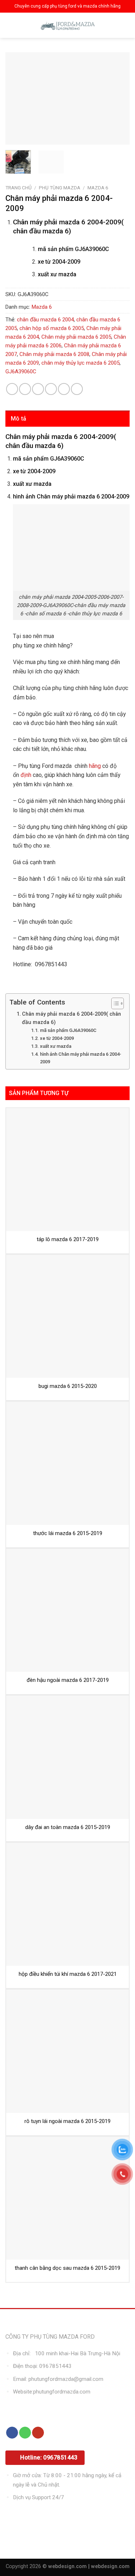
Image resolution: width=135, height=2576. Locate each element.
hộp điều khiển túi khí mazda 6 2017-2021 (68, 1974)
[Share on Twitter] (38, 389)
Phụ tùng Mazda (60, 188)
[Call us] (25, 2433)
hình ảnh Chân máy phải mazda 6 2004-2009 (81, 1058)
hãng (95, 766)
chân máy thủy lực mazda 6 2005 (80, 363)
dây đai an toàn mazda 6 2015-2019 (68, 1827)
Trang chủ (19, 188)
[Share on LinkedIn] (77, 389)
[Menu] (12, 25)
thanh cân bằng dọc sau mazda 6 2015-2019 (67, 2268)
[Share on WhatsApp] (12, 389)
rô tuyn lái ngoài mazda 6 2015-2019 (67, 2121)
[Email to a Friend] (51, 389)
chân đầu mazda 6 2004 (45, 320)
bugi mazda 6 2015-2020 (68, 1386)
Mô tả (19, 419)
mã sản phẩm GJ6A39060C (68, 1030)
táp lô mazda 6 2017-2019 (68, 1239)
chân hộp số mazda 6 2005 (52, 328)
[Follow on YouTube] (38, 2433)
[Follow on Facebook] (12, 2433)
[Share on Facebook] (25, 389)
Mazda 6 (98, 188)
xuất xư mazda (56, 1046)
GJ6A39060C (21, 372)
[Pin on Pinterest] (64, 389)
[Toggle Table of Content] (114, 1003)
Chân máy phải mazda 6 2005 (76, 337)
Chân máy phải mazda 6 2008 (54, 354)
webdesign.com (110, 2566)
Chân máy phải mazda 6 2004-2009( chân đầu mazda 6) (71, 1018)
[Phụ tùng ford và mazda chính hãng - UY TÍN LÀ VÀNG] (68, 25)
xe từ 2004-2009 (57, 1038)
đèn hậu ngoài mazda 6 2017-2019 (68, 1680)
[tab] (67, 419)
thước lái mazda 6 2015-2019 (68, 1533)
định (25, 775)
